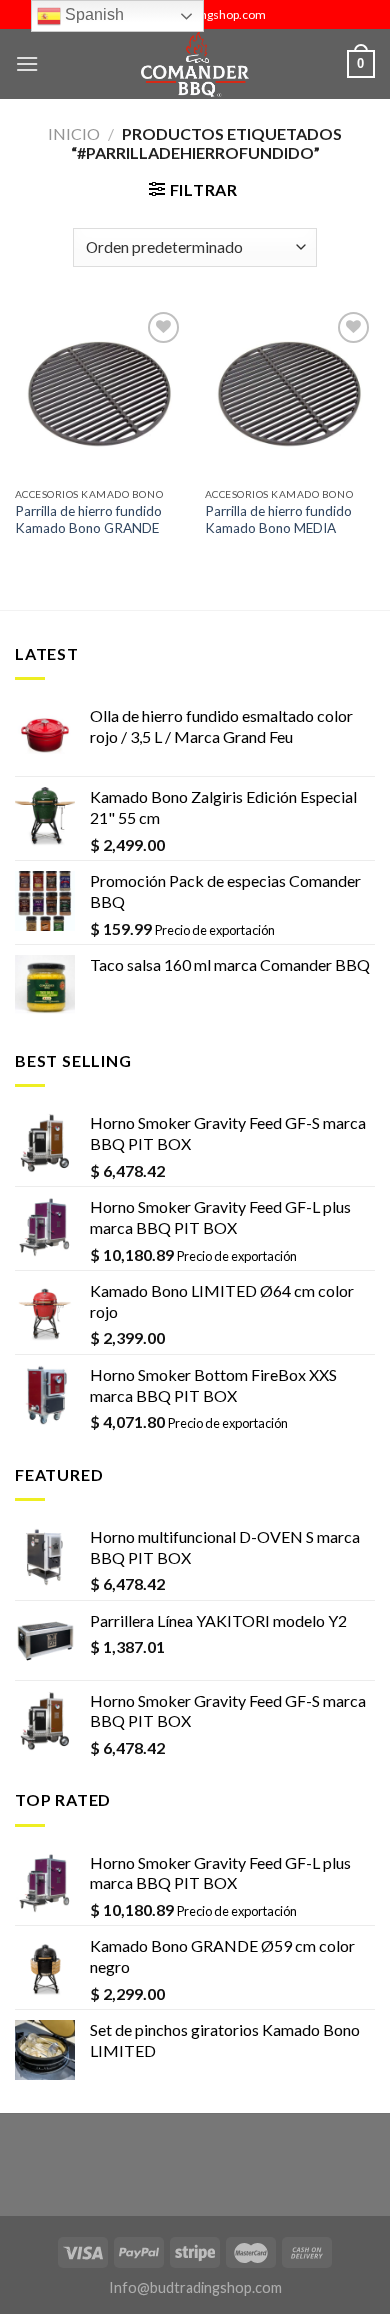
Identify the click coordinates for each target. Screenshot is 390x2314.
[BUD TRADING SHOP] (195, 64)
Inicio (74, 133)
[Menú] (27, 63)
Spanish (92, 14)
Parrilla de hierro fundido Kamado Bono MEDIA (278, 520)
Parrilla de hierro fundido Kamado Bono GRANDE (88, 520)
